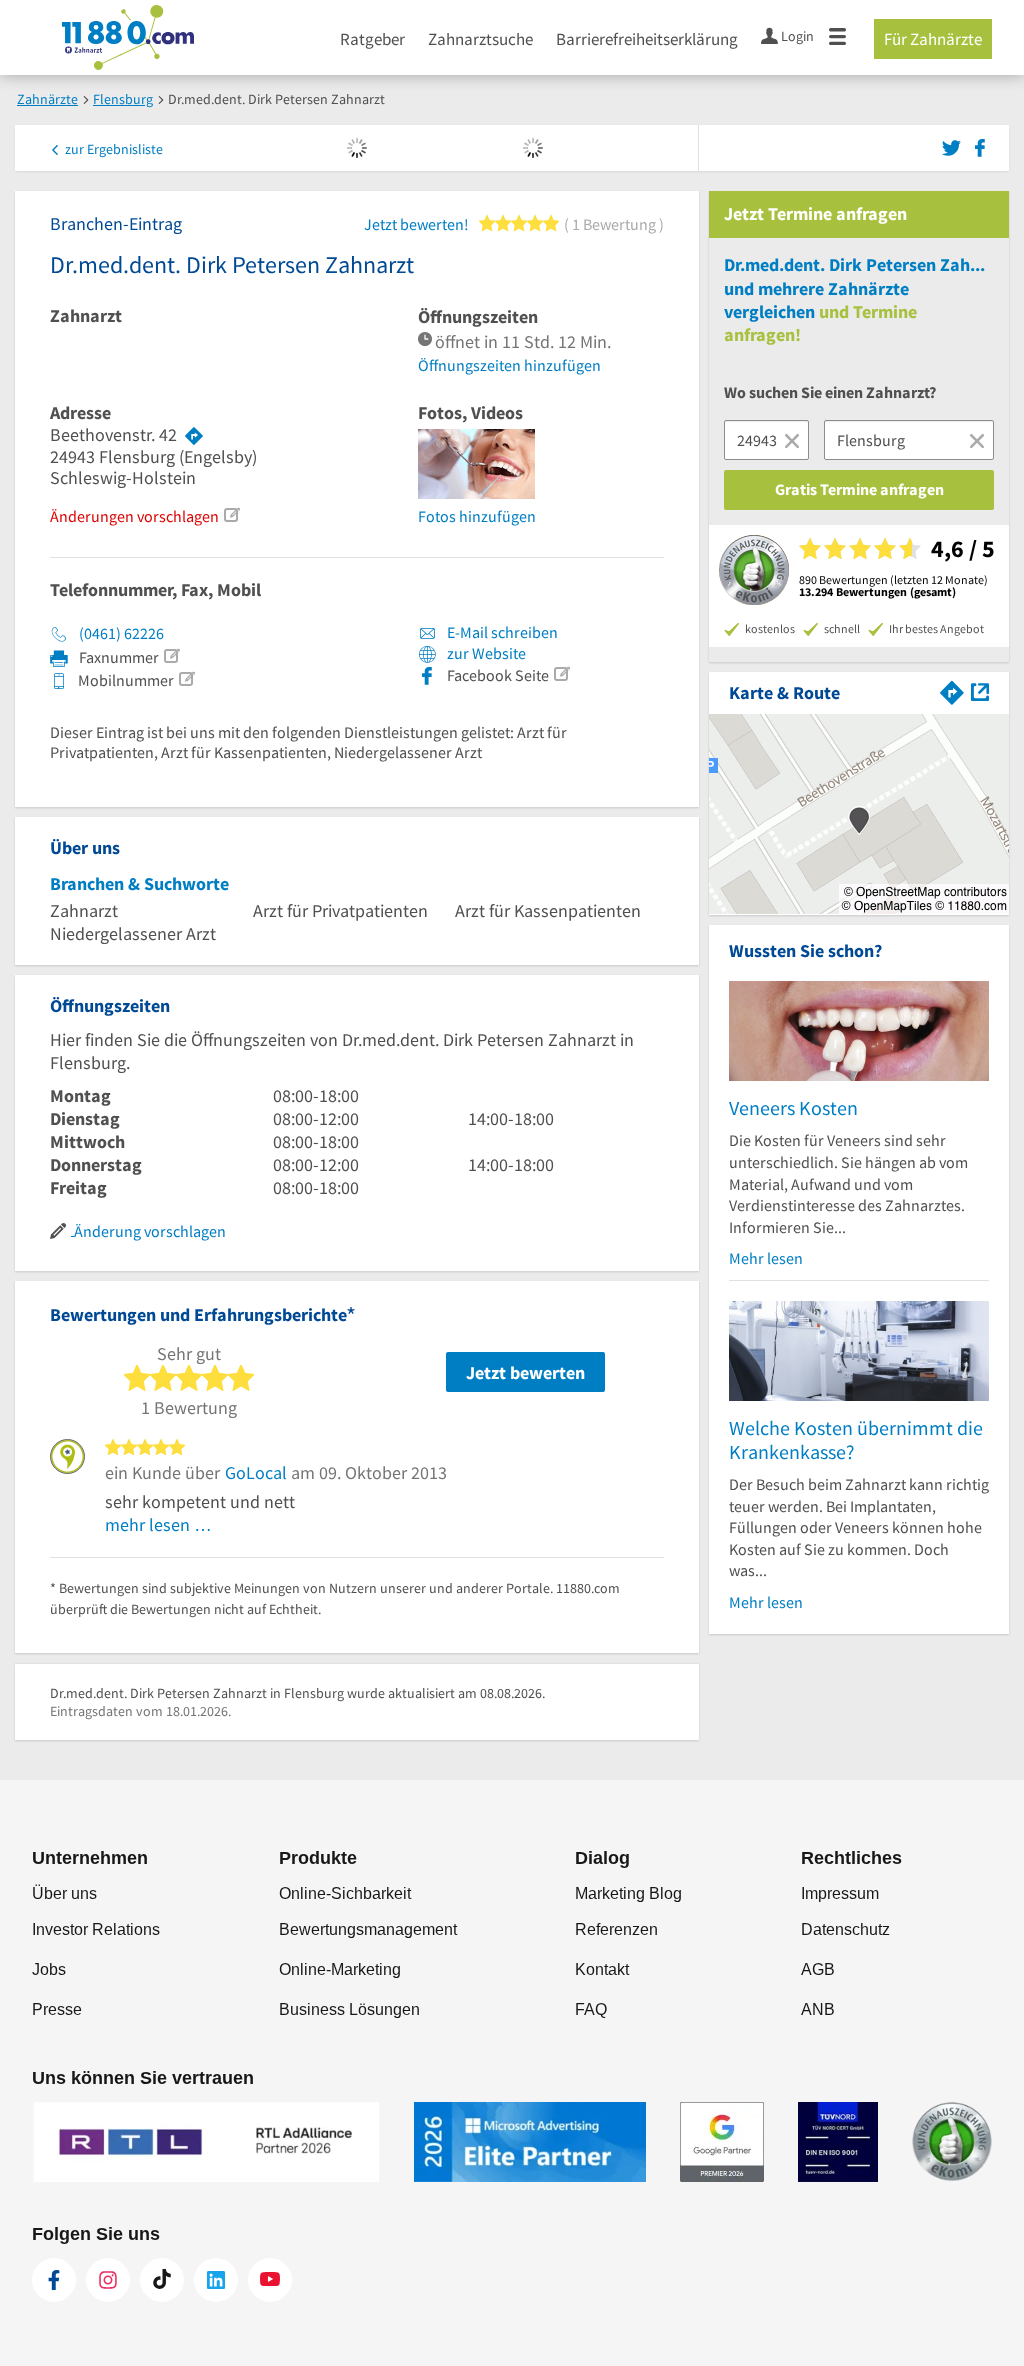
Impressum (840, 1893)
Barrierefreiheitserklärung (647, 39)
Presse (57, 2009)
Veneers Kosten (793, 1107)
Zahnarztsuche (480, 39)
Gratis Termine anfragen (859, 489)
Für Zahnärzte (933, 39)
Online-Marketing (340, 1969)
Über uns (64, 1893)
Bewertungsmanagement (368, 1929)
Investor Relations (96, 1929)
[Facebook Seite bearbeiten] (561, 674)
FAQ (591, 2009)
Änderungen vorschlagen (134, 516)
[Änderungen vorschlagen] (231, 515)
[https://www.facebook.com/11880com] (54, 2280)
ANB (818, 2009)
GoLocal (256, 1472)
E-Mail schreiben (501, 632)
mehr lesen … (158, 1524)
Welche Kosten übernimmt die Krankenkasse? (856, 1439)
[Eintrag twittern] (954, 146)
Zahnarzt (86, 316)
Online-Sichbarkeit (345, 1893)
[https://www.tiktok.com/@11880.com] (162, 2280)
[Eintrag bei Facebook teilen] (980, 146)
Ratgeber (372, 39)
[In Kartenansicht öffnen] (980, 690)
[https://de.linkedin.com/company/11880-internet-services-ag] (216, 2280)
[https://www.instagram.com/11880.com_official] (108, 2280)
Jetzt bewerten (525, 1372)
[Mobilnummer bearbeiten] (186, 679)
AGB (818, 1969)
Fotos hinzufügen (477, 516)
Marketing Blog (628, 1893)
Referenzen (616, 1929)
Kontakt (602, 1969)
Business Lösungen (349, 2009)
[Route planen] (194, 435)
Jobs (49, 1969)
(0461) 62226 (121, 633)
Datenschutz (845, 1929)
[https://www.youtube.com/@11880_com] (270, 2280)
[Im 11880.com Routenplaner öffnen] (952, 690)
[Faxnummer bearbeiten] (171, 656)
